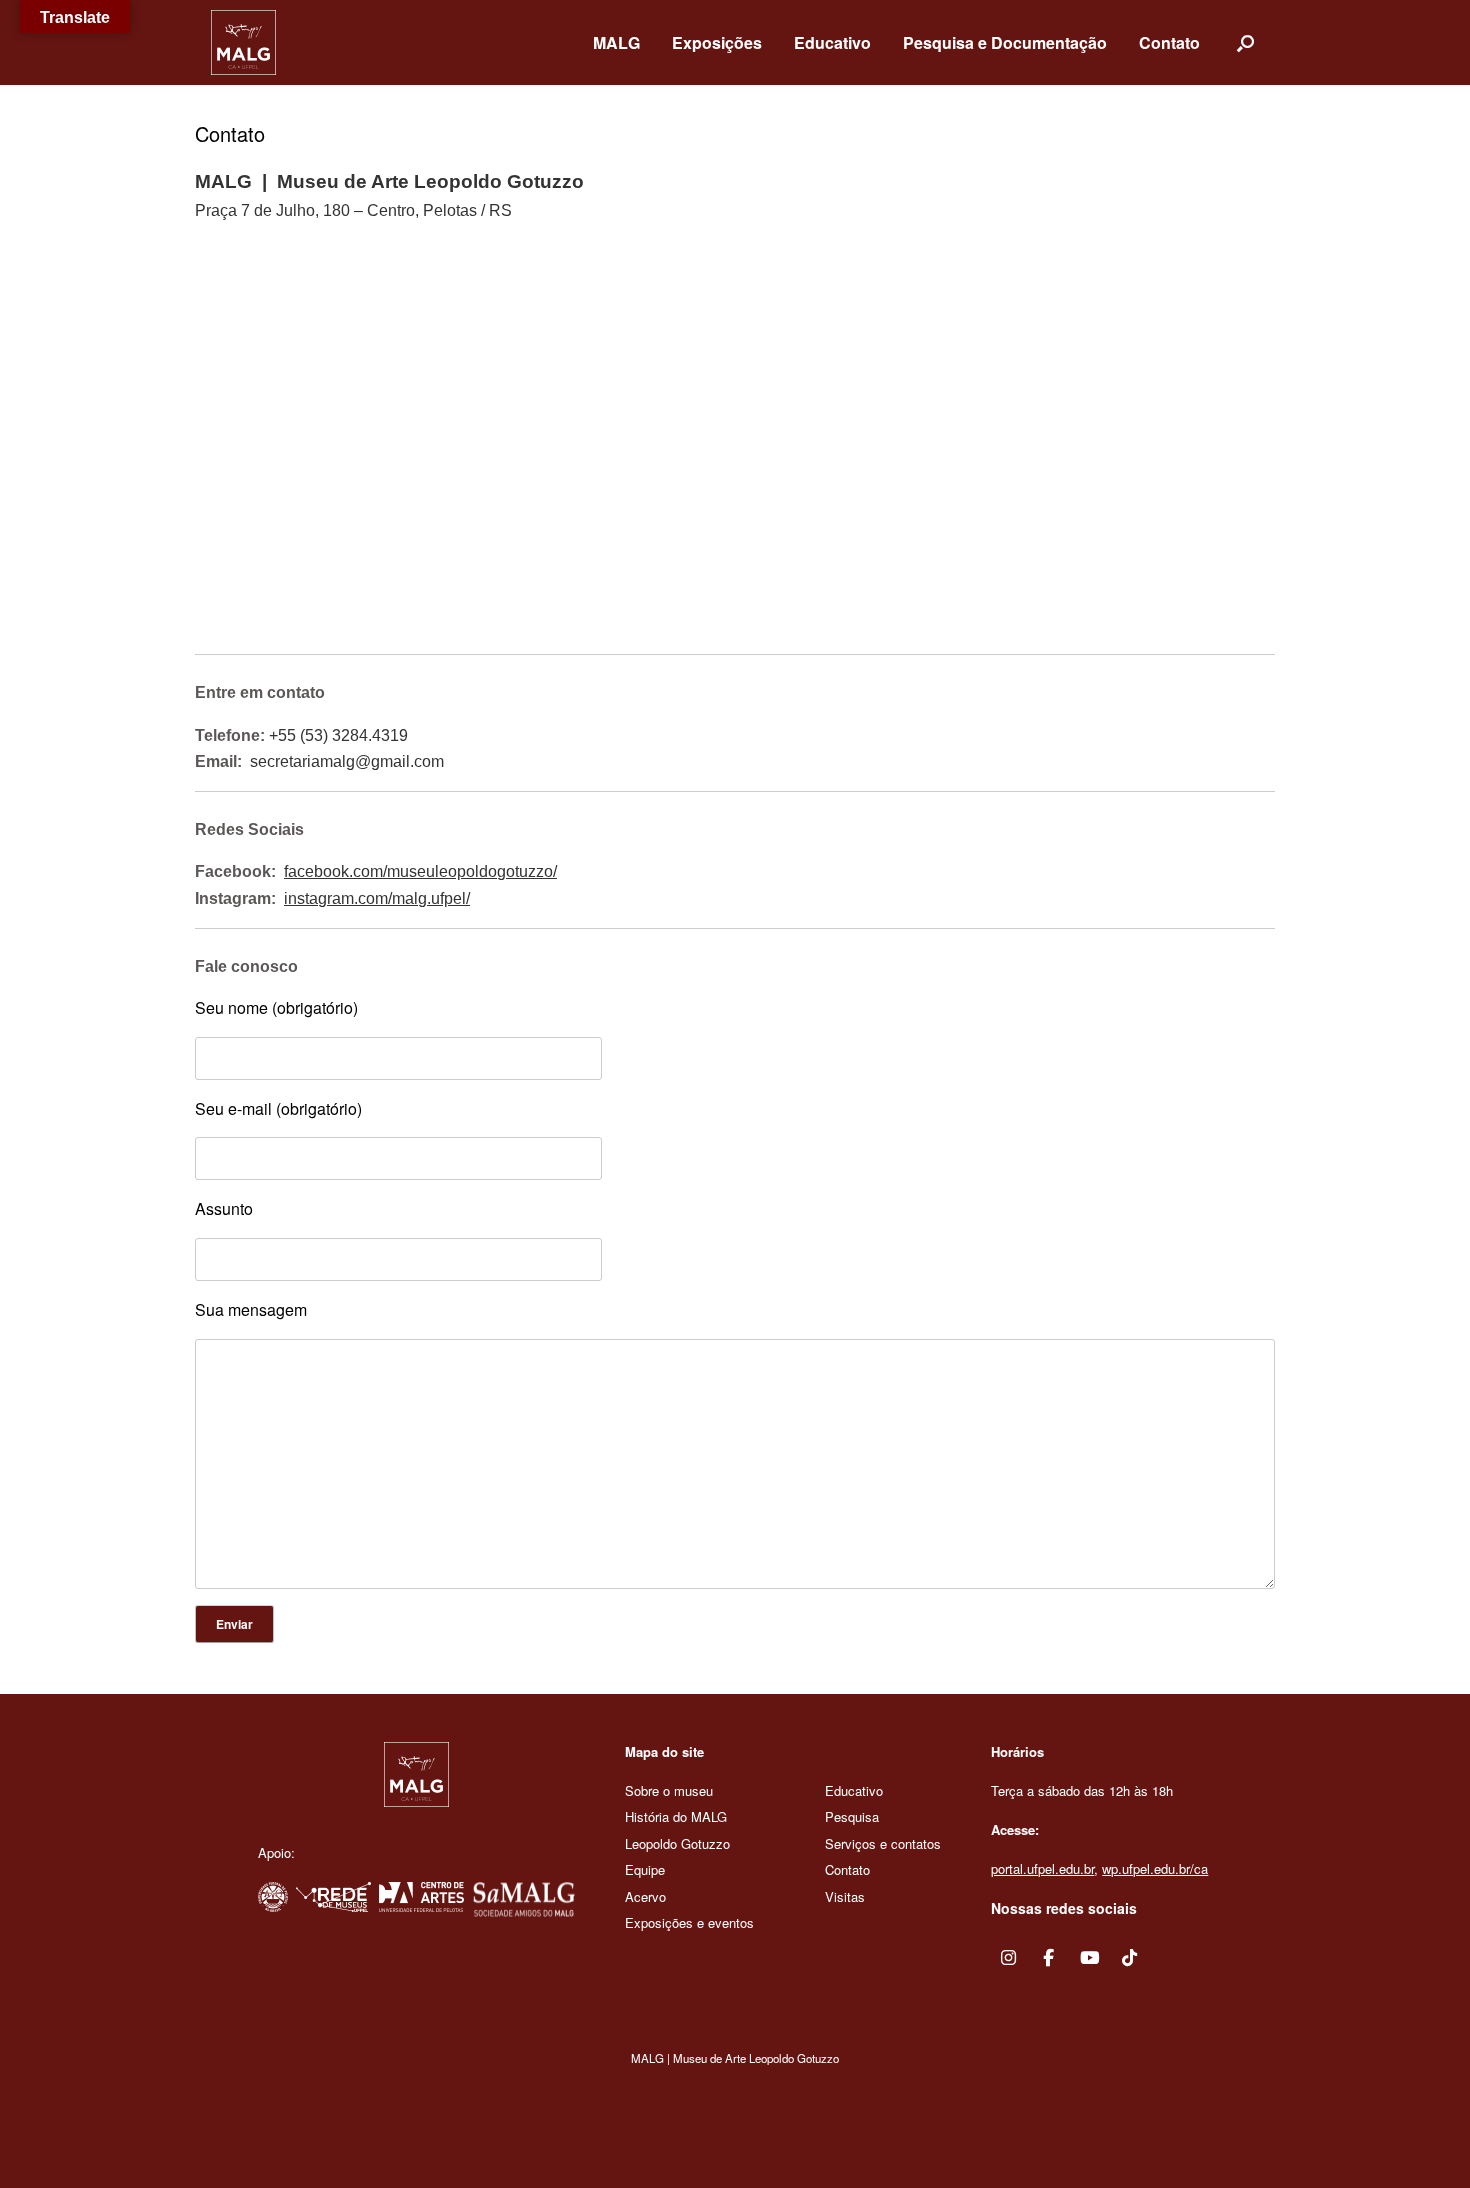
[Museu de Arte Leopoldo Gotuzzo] (243, 42)
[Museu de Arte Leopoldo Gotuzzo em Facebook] (1049, 1958)
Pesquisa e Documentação (1005, 42)
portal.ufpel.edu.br (1042, 1868)
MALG (616, 42)
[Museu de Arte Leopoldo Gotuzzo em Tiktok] (1129, 1958)
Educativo (832, 42)
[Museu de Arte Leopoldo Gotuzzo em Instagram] (1008, 1958)
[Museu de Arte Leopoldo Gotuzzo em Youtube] (1089, 1958)
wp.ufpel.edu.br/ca (1155, 1868)
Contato (1169, 42)
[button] (1245, 42)
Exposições (717, 42)
